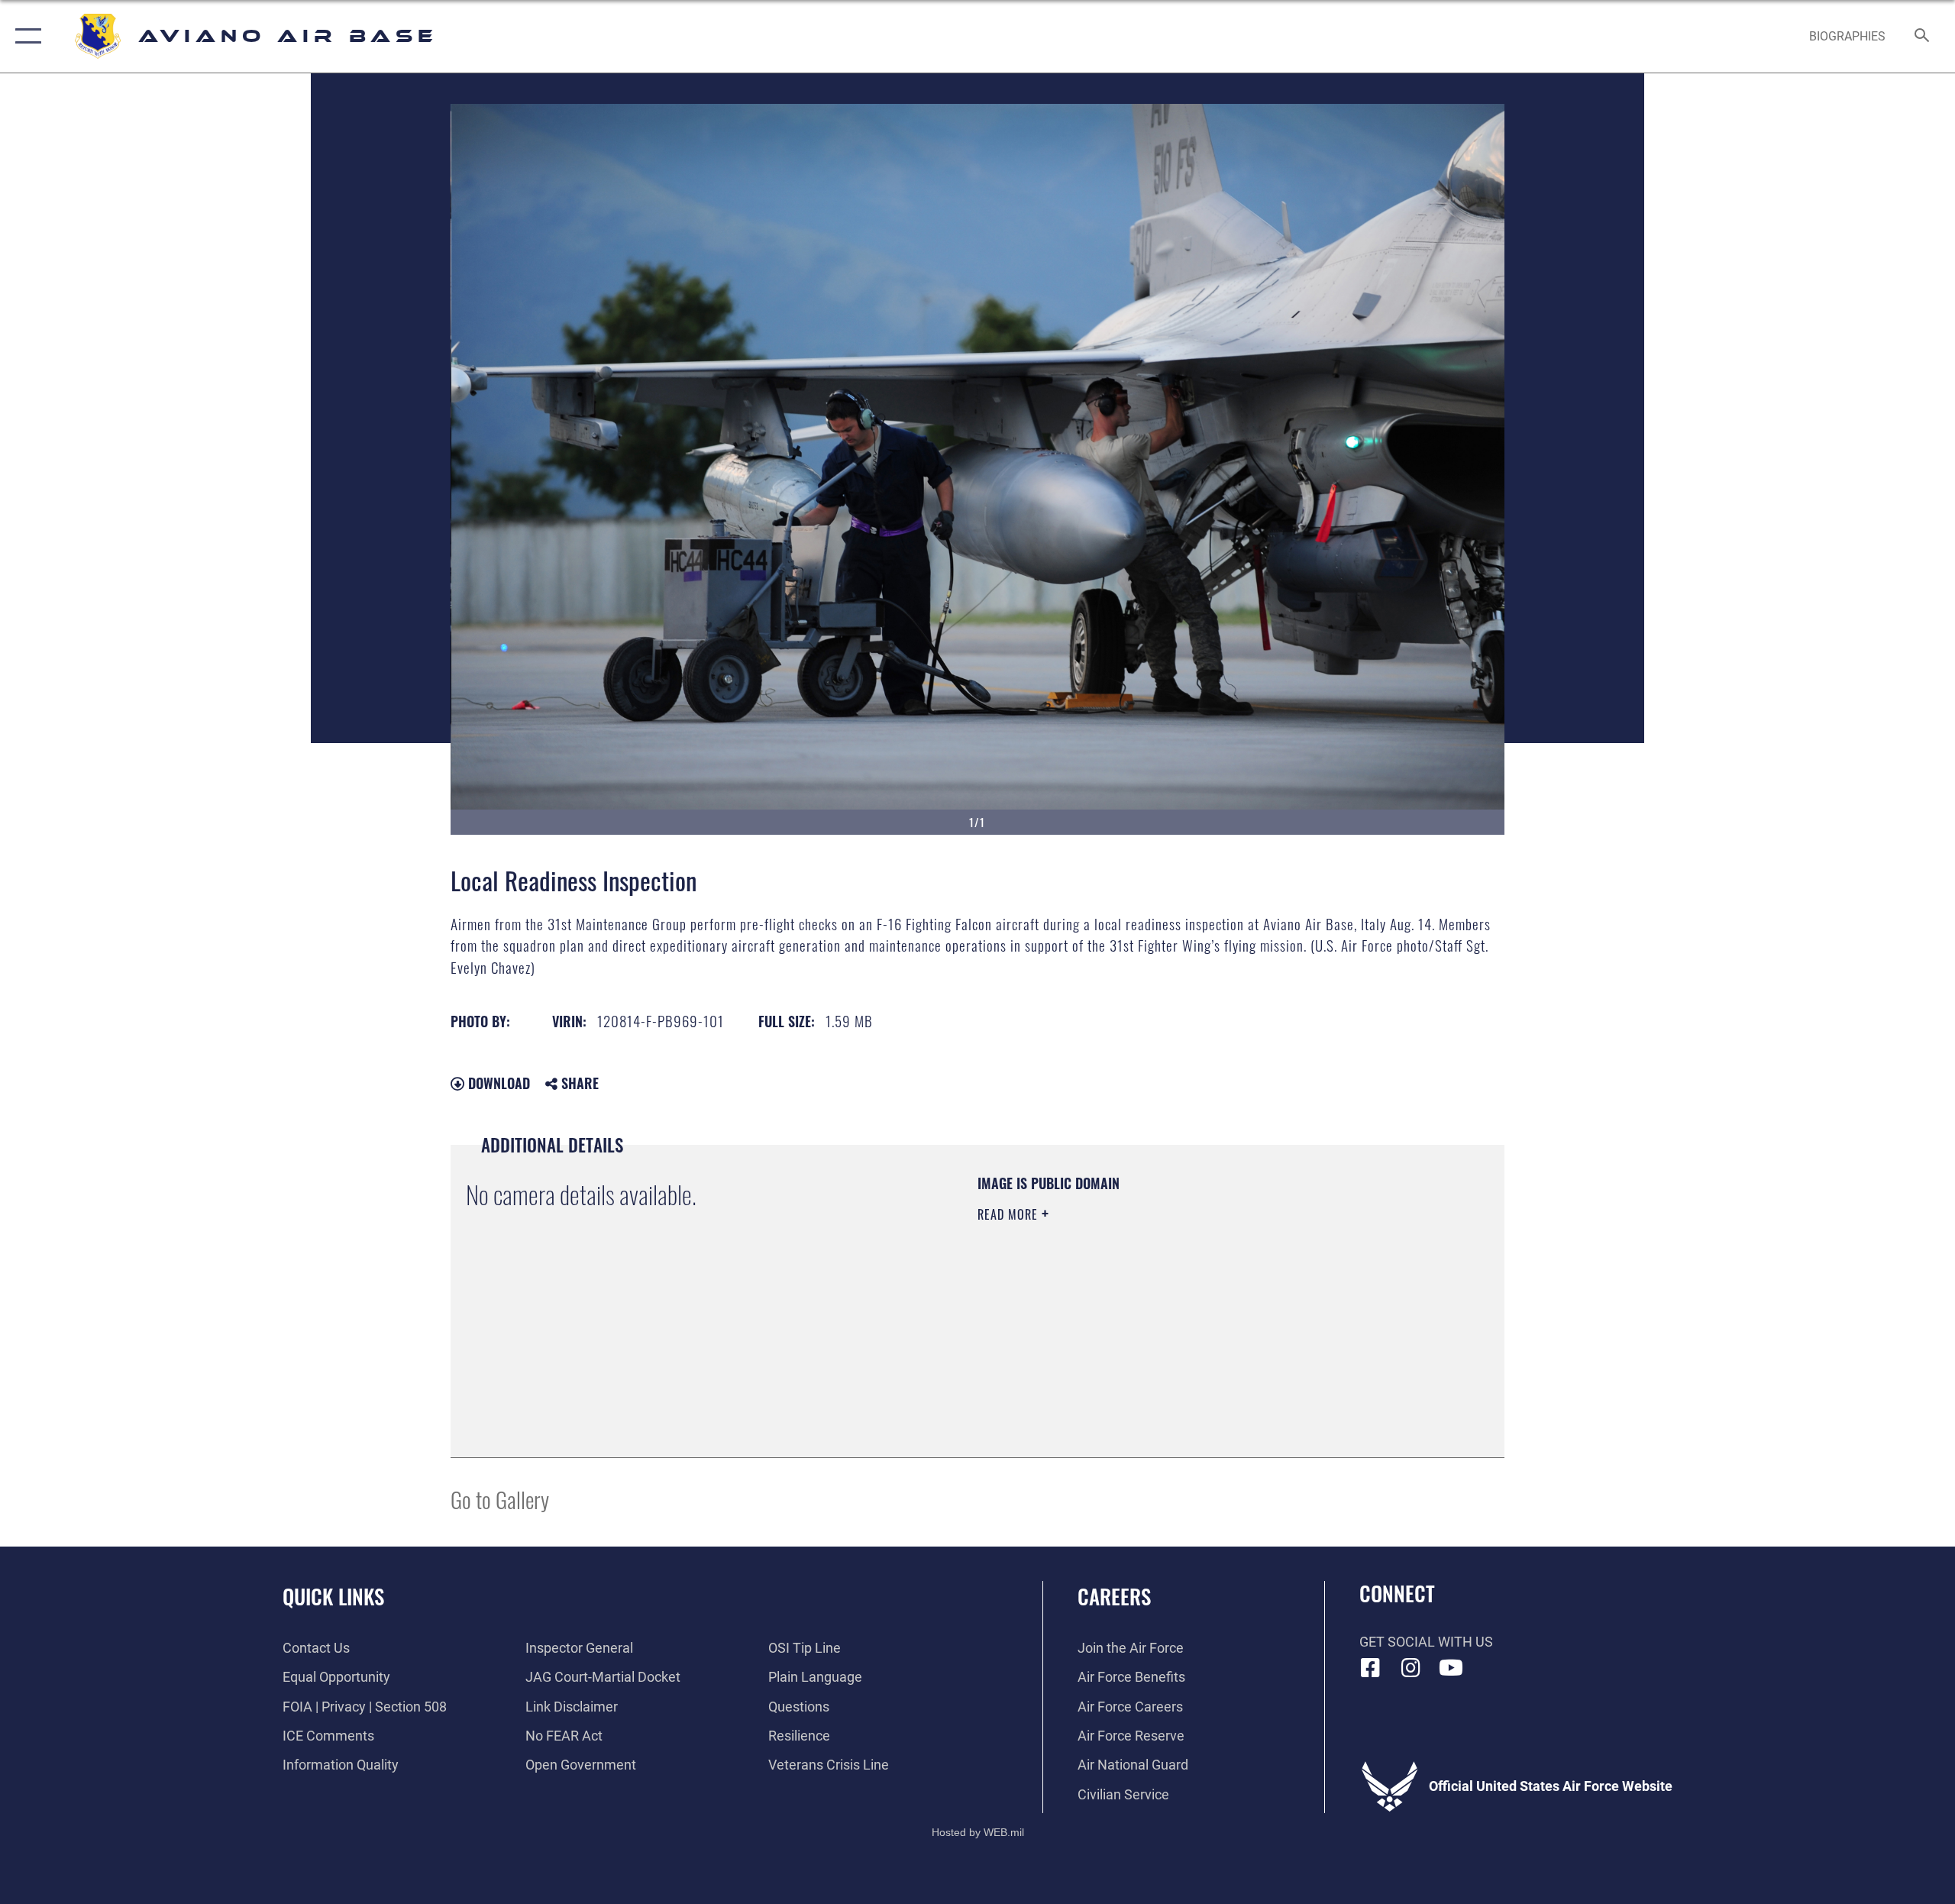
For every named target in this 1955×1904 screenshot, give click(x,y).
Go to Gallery (500, 1499)
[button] (25, 36)
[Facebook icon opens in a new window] (1371, 1668)
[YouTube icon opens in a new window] (1451, 1668)
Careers (1114, 1596)
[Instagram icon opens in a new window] (1411, 1668)
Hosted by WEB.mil (978, 1832)
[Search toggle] (1923, 37)
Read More (1010, 1214)
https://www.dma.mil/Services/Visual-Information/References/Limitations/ (1157, 1311)
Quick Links (333, 1596)
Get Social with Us (1426, 1642)
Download (497, 1083)
